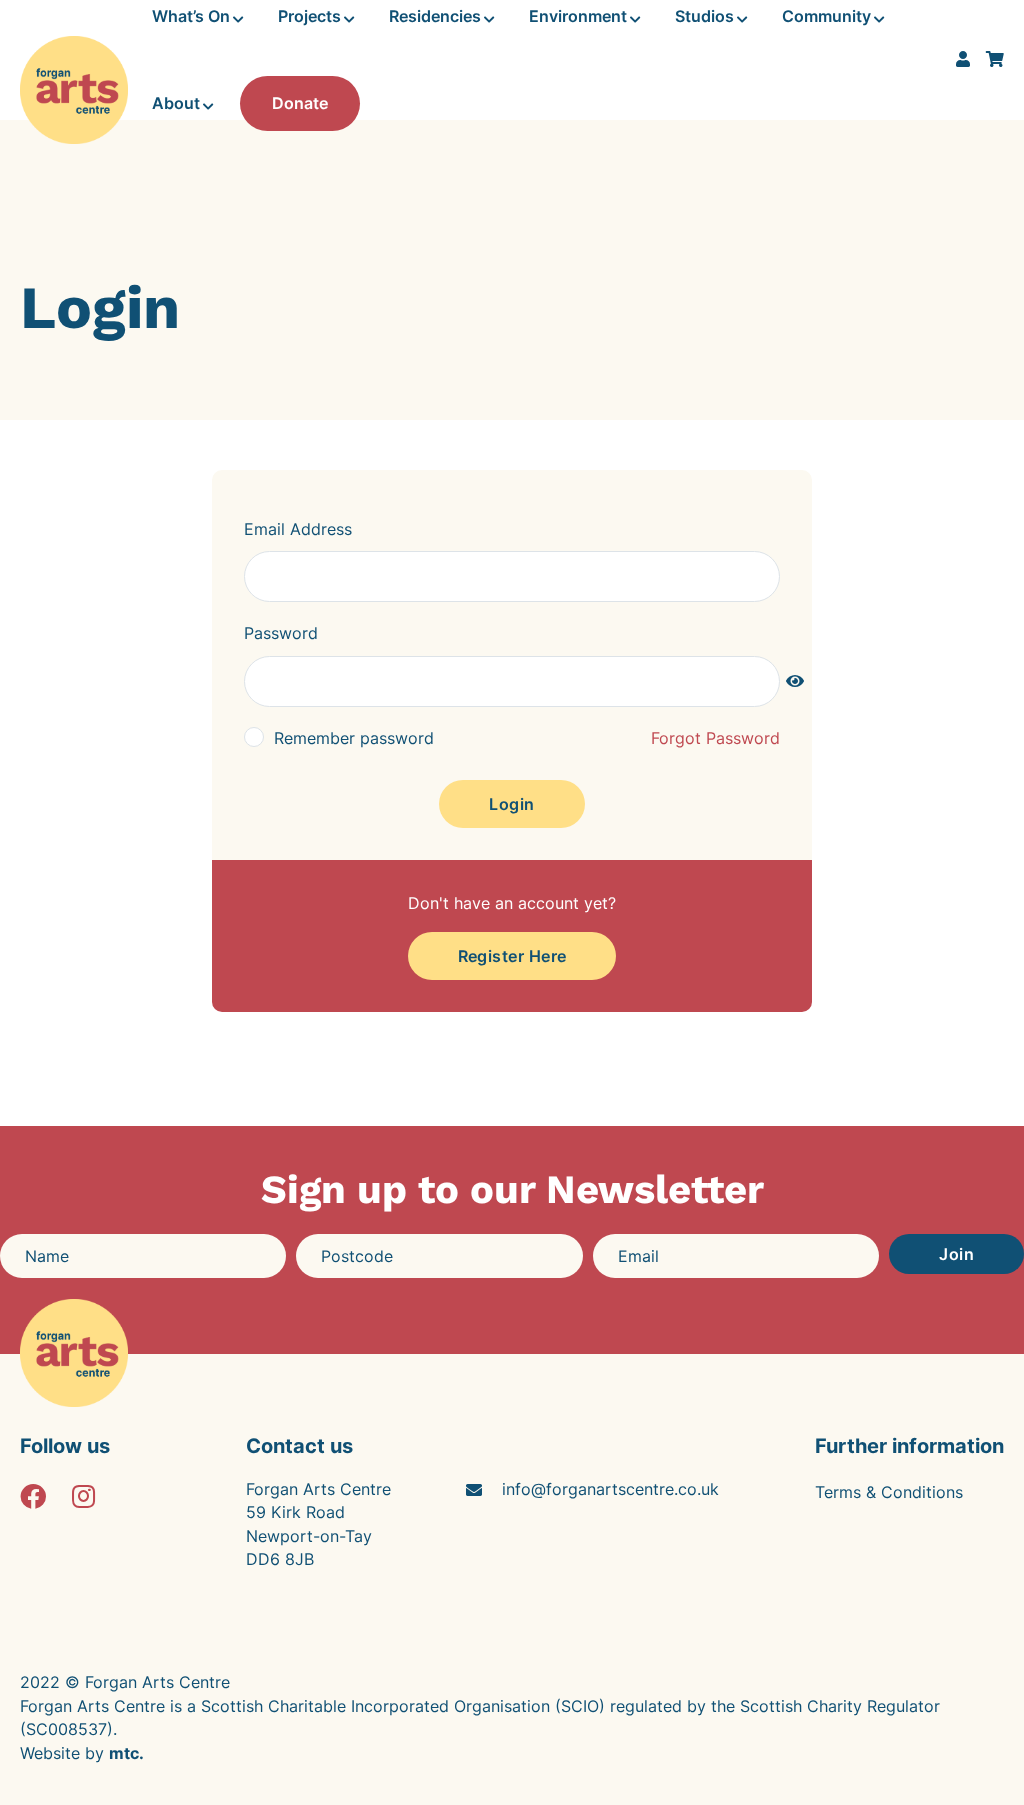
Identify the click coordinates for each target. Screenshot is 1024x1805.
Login (511, 804)
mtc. (126, 1753)
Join (956, 1254)
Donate (300, 103)
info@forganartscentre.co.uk (610, 1489)
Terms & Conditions (889, 1492)
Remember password (354, 738)
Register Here (512, 956)
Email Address (298, 529)
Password (281, 633)
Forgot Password (715, 738)
